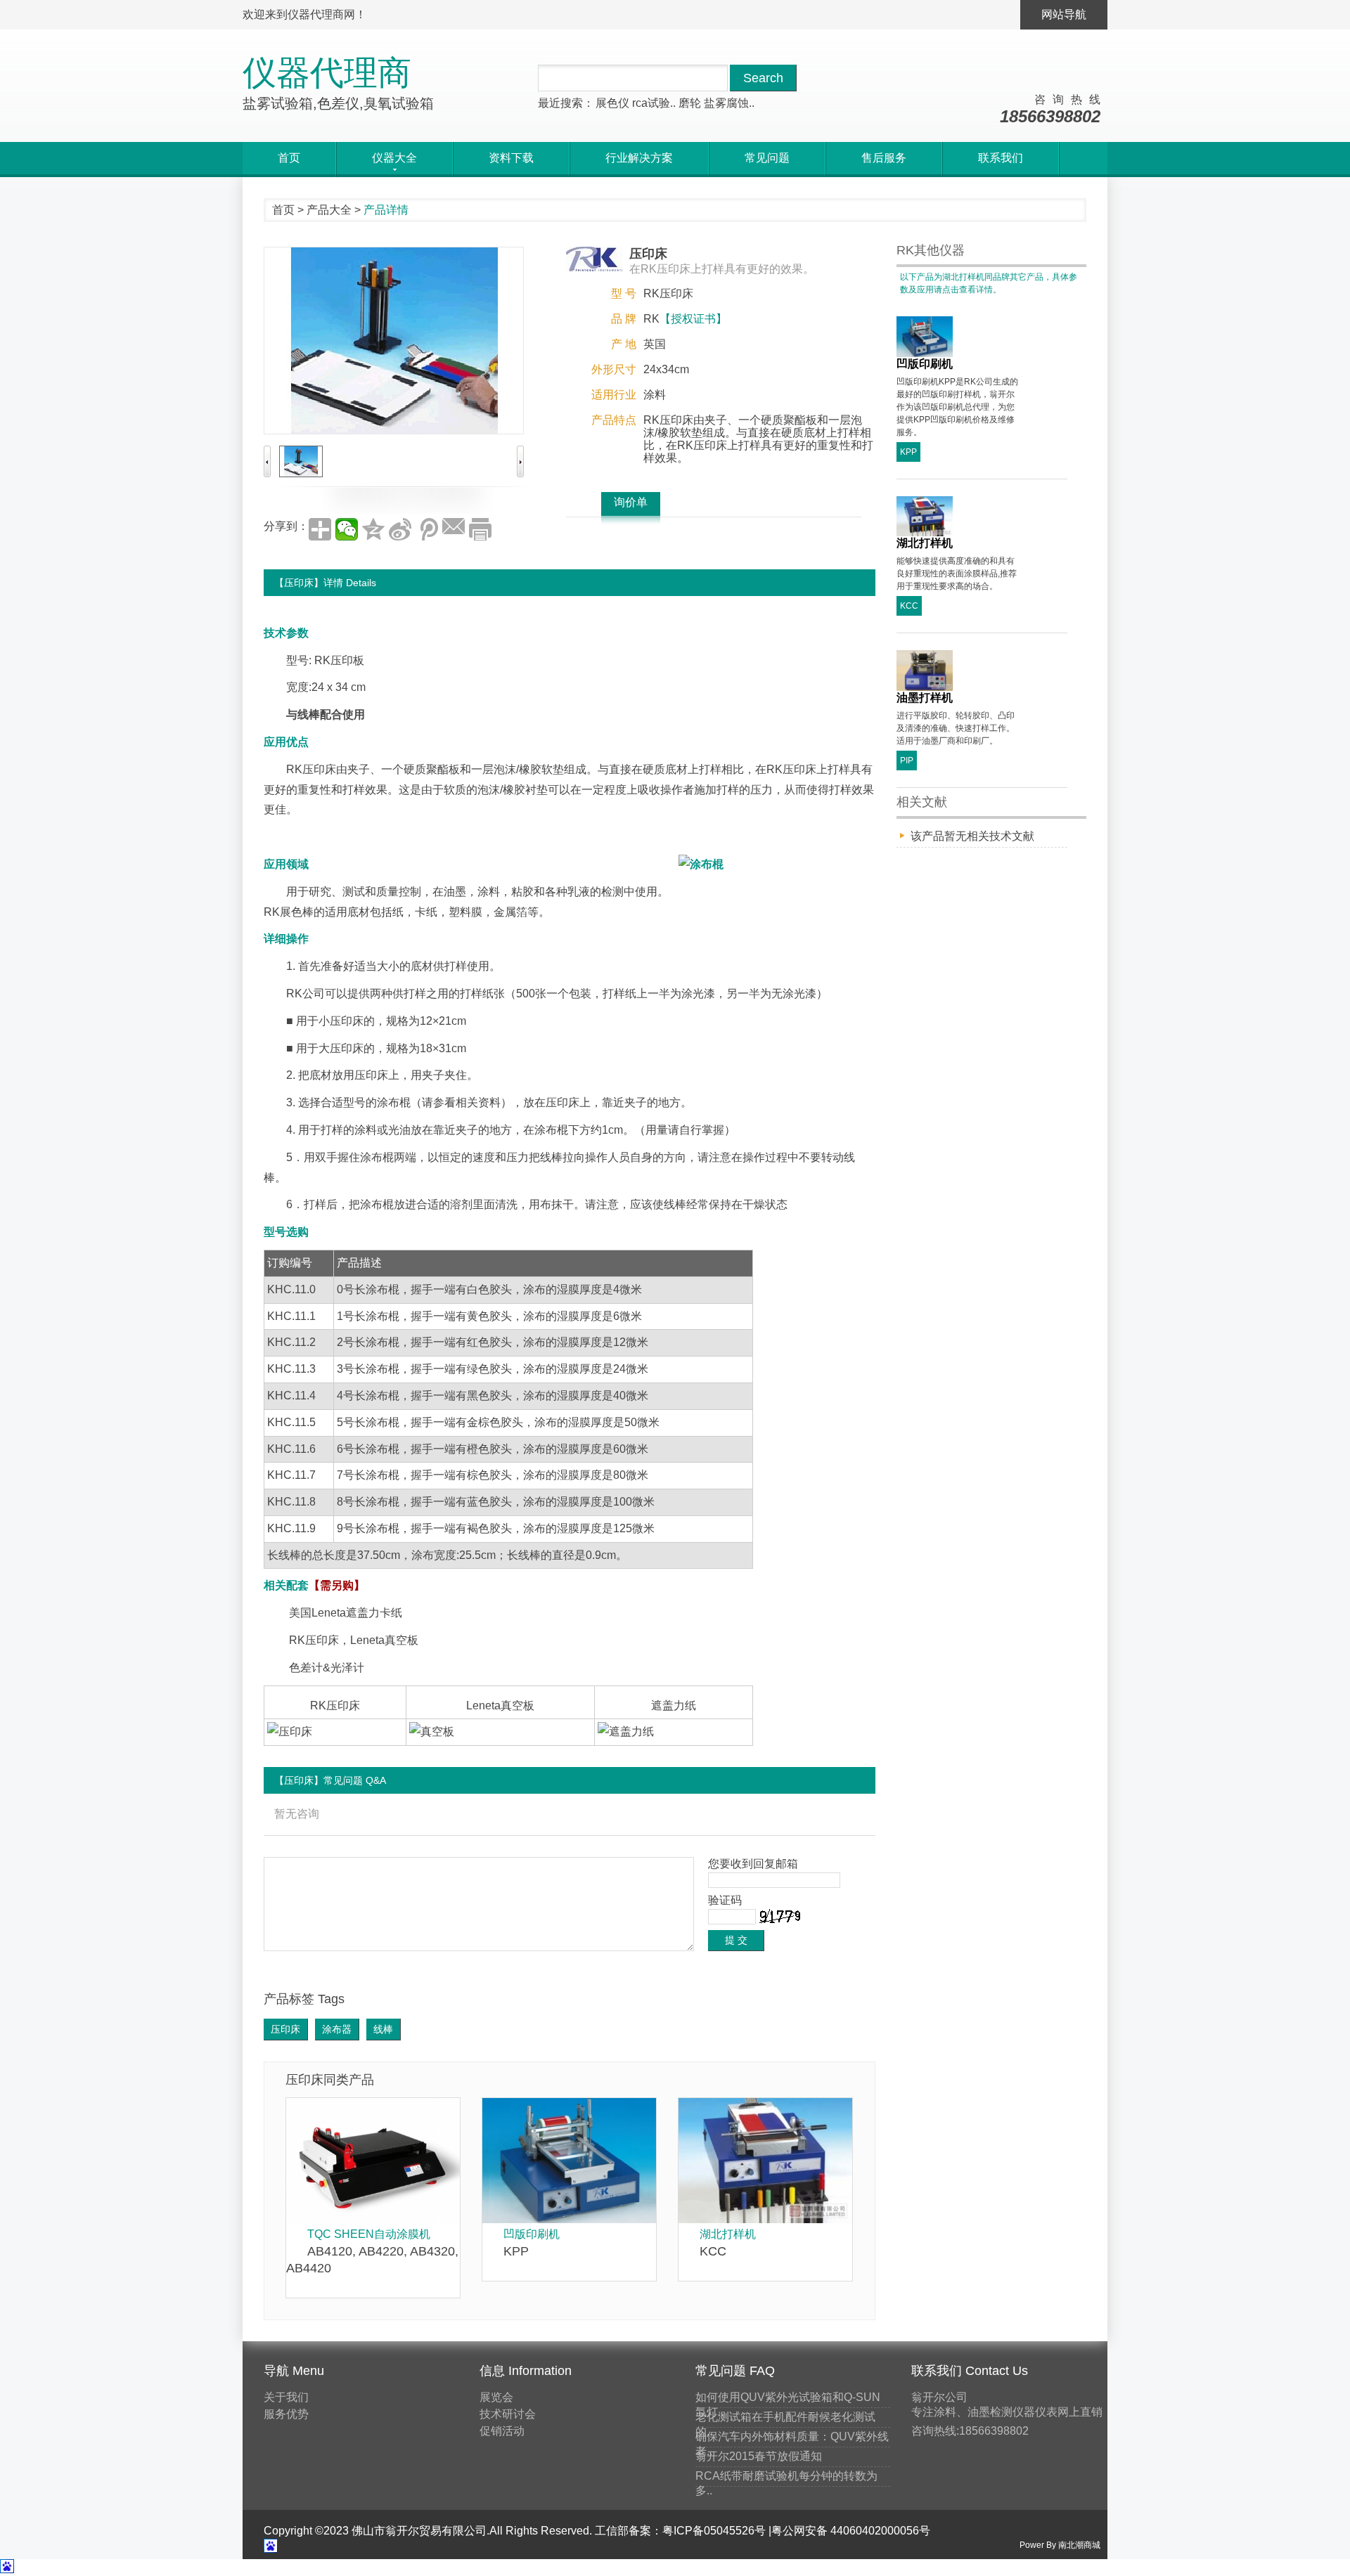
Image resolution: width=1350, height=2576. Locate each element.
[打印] (480, 529)
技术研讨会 (508, 2414)
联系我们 (1001, 158)
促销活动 (502, 2431)
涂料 (655, 395)
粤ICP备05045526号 (714, 2531)
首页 (289, 158)
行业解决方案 (639, 158)
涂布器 (337, 2029)
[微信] (347, 529)
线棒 (383, 2029)
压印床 (319, 769)
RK (322, 660)
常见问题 (767, 158)
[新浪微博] (400, 529)
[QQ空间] (373, 529)
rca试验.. (654, 103)
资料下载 (511, 158)
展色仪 (612, 103)
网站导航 (1064, 14)
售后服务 (884, 158)
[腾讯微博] (427, 529)
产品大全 (329, 210)
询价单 (631, 502)
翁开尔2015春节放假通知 (759, 2456)
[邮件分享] (454, 529)
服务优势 (286, 2414)
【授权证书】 (693, 319)
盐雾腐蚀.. (729, 103)
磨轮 (690, 103)
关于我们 (286, 2397)
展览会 (496, 2397)
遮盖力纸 (674, 1706)
